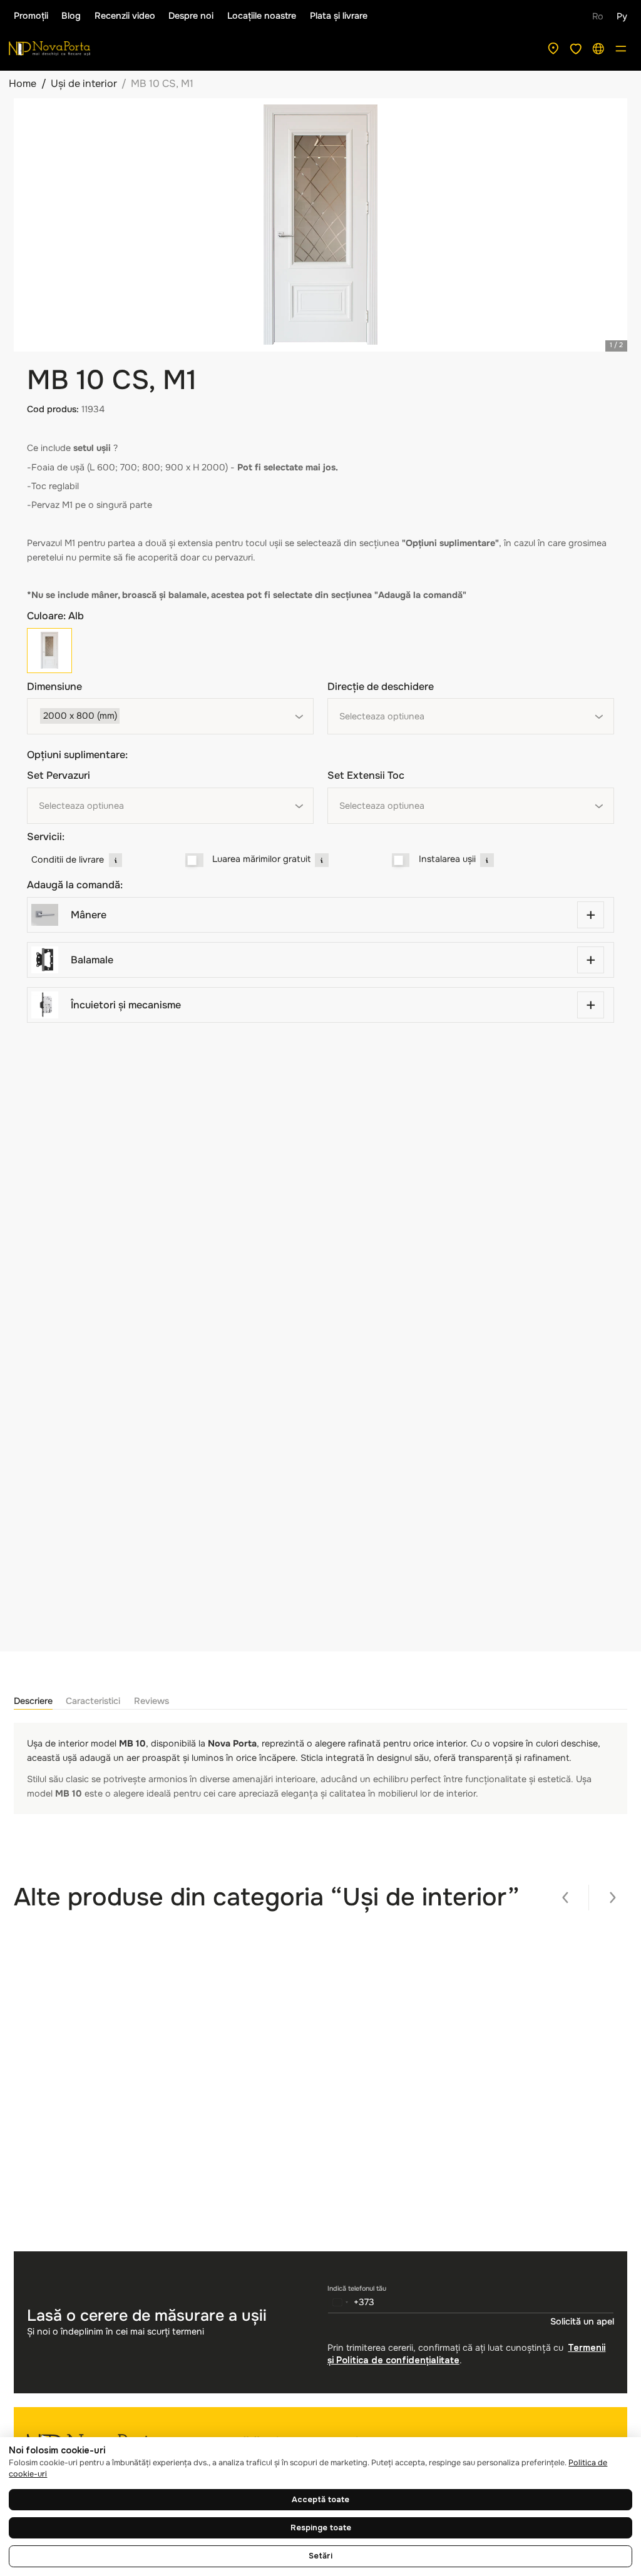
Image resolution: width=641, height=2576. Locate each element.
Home (23, 84)
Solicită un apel (582, 2321)
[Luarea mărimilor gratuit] (194, 860)
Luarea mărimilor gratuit (261, 859)
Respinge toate (321, 2528)
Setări (320, 2556)
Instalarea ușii (447, 859)
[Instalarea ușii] (401, 860)
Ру (622, 16)
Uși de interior (84, 84)
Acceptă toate (320, 2500)
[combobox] (170, 716)
